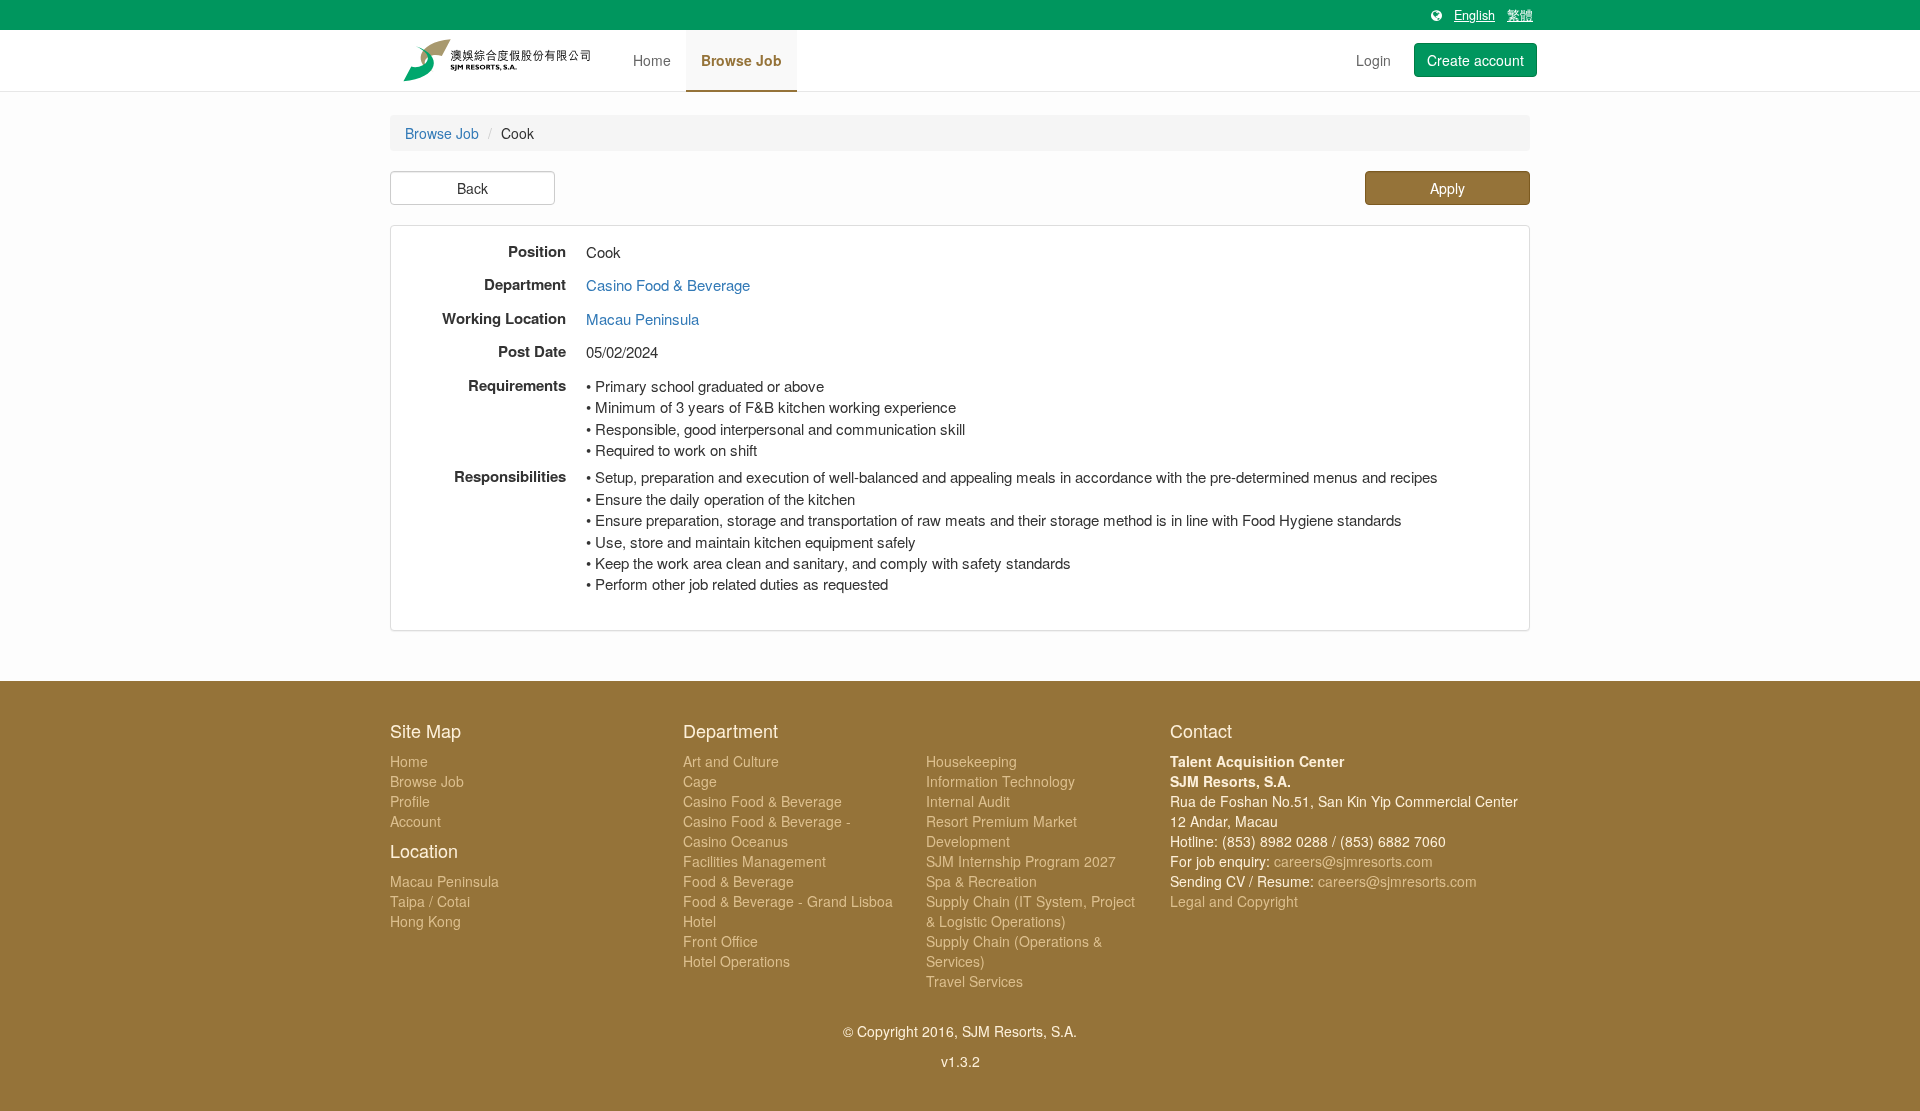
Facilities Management (754, 861)
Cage (700, 781)
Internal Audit (968, 801)
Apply (1447, 188)
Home (652, 60)
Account (415, 821)
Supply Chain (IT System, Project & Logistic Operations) (1030, 911)
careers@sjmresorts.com (1353, 861)
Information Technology (1000, 781)
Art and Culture (731, 761)
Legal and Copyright (1234, 901)
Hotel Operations (736, 961)
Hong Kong (425, 921)
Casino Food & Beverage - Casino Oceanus (767, 831)
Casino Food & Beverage (668, 284)
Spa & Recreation (981, 881)
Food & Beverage (738, 881)
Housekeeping (971, 761)
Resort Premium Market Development (1001, 831)
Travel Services (974, 981)
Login (1373, 60)
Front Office (720, 941)
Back (472, 188)
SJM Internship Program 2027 (1021, 861)
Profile (410, 801)
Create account (1475, 60)
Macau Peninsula (642, 318)
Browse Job (741, 60)
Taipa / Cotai (430, 901)
